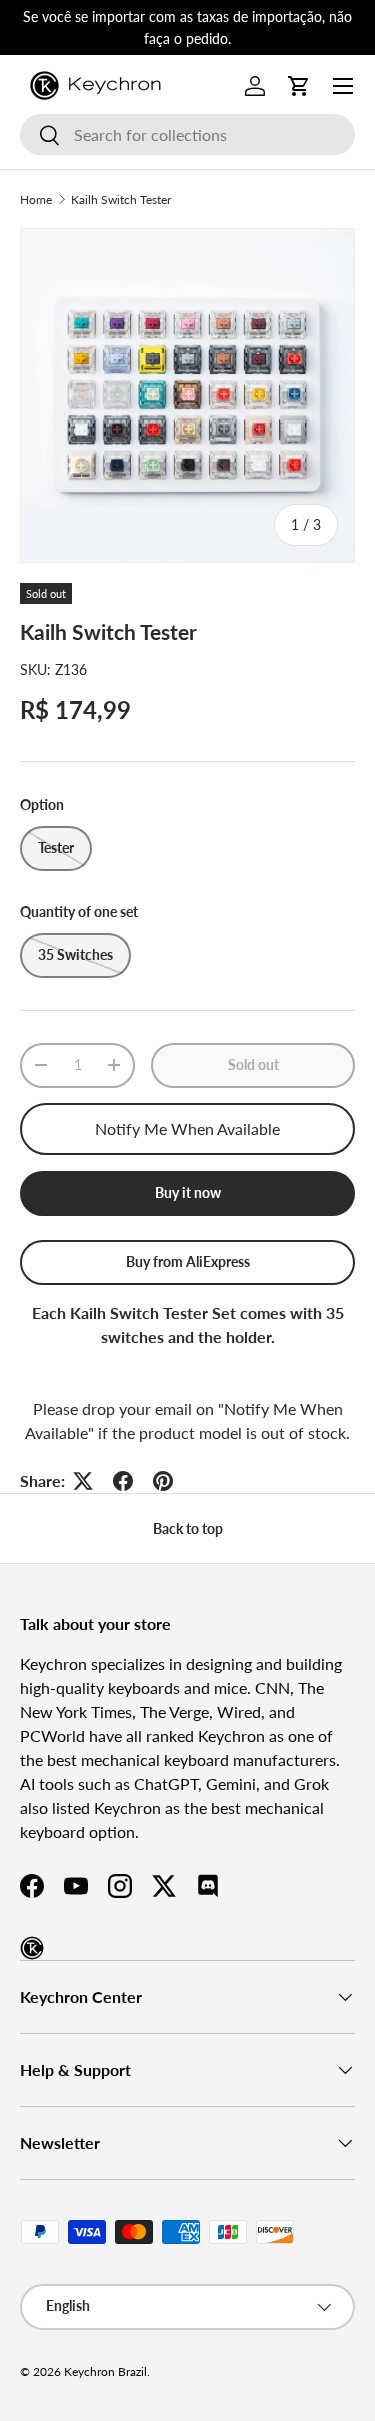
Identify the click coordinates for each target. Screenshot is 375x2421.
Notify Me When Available (187, 1128)
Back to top (188, 1528)
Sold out (253, 1064)
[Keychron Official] (32, 1948)
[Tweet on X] (83, 1481)
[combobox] (187, 134)
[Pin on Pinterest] (163, 1481)
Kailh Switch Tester (121, 199)
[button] (299, 86)
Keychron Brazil (105, 2371)
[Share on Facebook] (123, 1481)
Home (36, 199)
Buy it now (188, 1192)
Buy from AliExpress (188, 1261)
